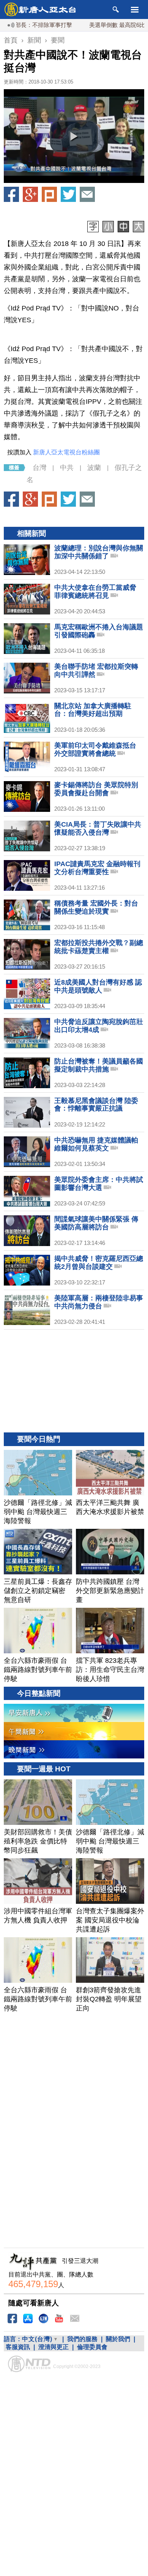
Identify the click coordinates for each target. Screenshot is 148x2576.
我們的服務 (82, 2339)
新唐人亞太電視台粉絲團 (66, 452)
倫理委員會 (92, 2347)
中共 (67, 468)
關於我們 (118, 2339)
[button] (74, 136)
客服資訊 (18, 2347)
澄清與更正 (54, 2347)
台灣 (39, 468)
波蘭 (94, 468)
